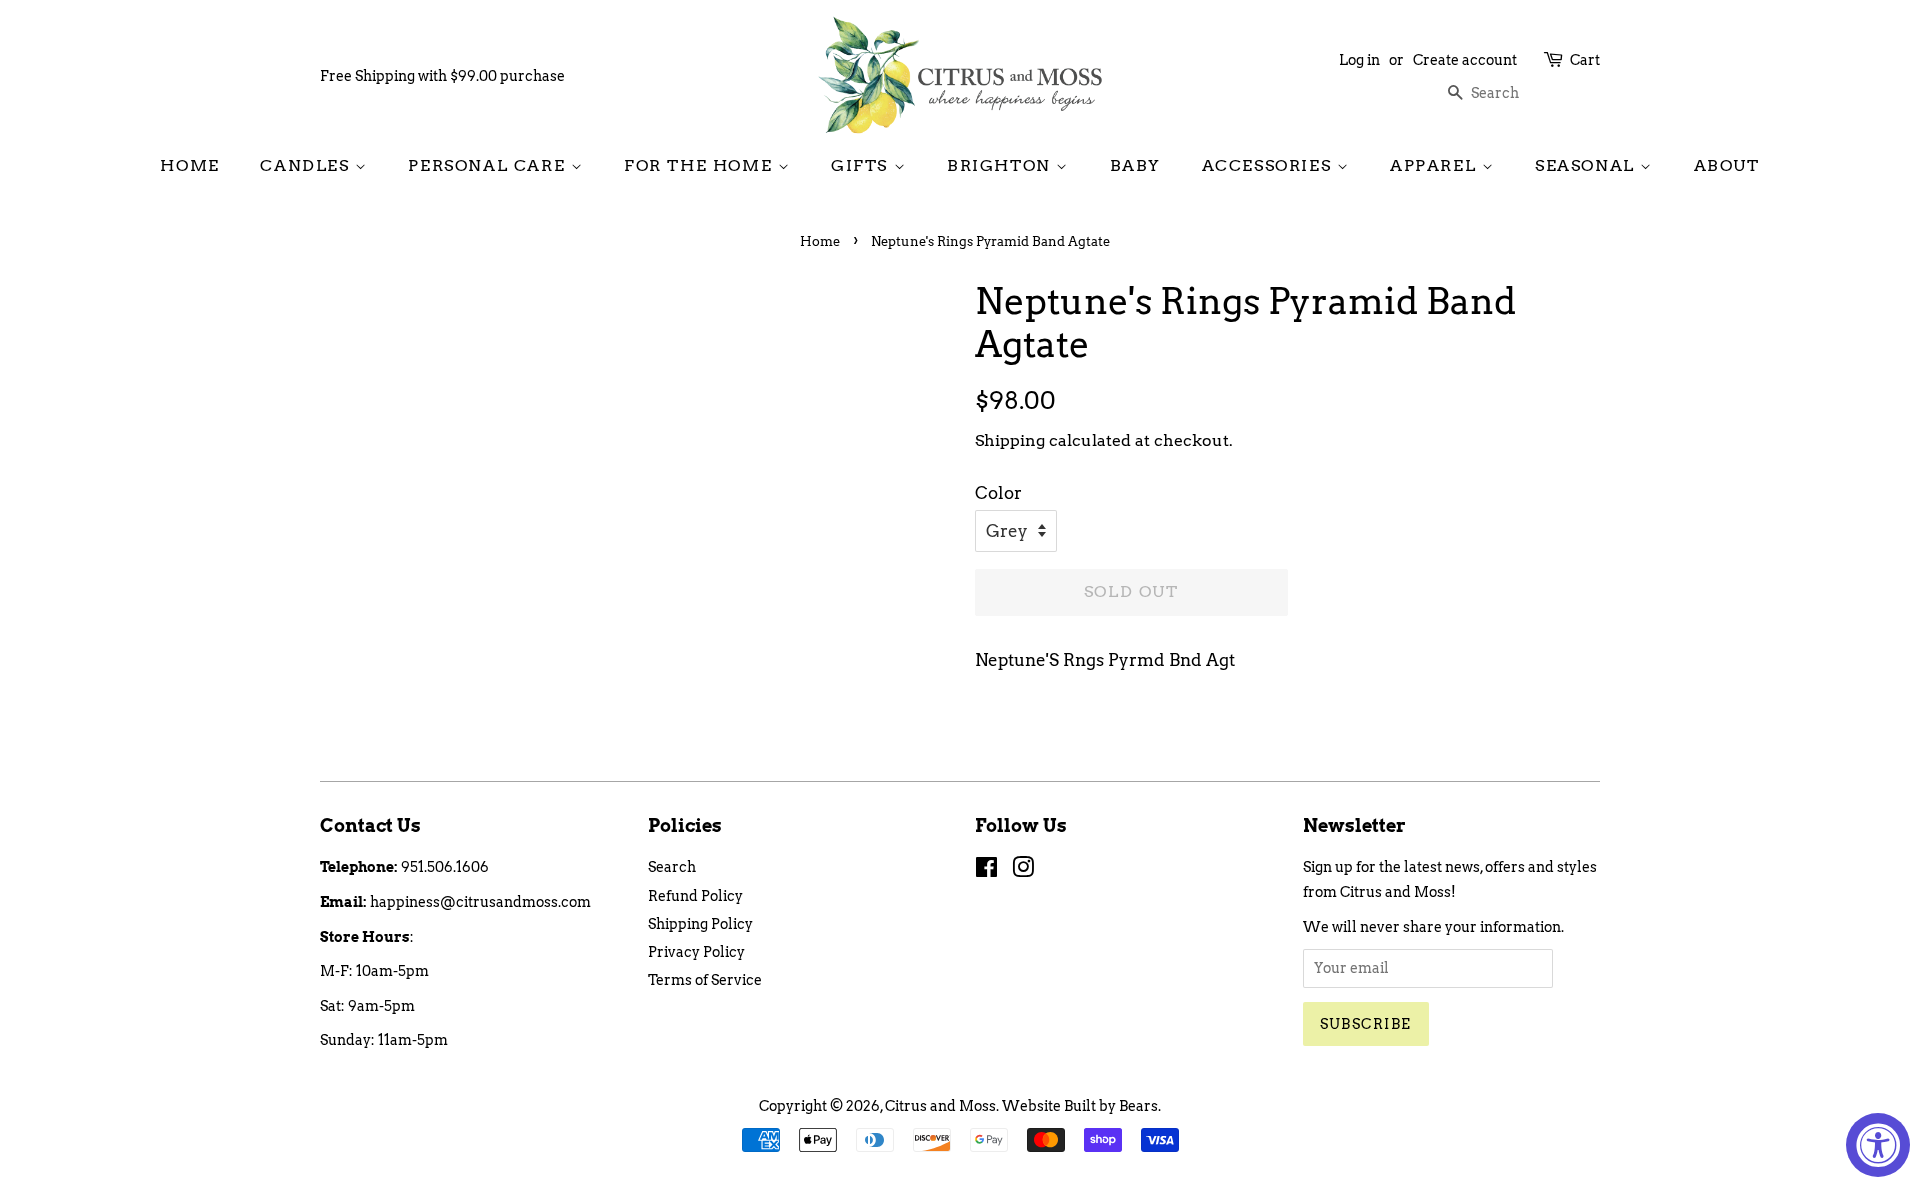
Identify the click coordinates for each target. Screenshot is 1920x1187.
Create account (1465, 60)
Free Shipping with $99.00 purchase (442, 76)
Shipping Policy (700, 924)
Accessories (1269, 165)
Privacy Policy (696, 952)
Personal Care (489, 165)
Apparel (1436, 165)
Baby (1135, 165)
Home (189, 165)
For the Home (701, 165)
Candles (307, 165)
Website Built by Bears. (1081, 1106)
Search (672, 867)
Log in (1359, 60)
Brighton (1001, 165)
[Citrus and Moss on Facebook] (986, 871)
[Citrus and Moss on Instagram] (1023, 871)
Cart (1585, 60)
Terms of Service (705, 980)
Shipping (1010, 440)
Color (998, 493)
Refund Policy (695, 896)
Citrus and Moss (940, 1106)
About (1727, 165)
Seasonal (1587, 165)
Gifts (862, 165)
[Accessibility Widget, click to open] (1878, 1145)
